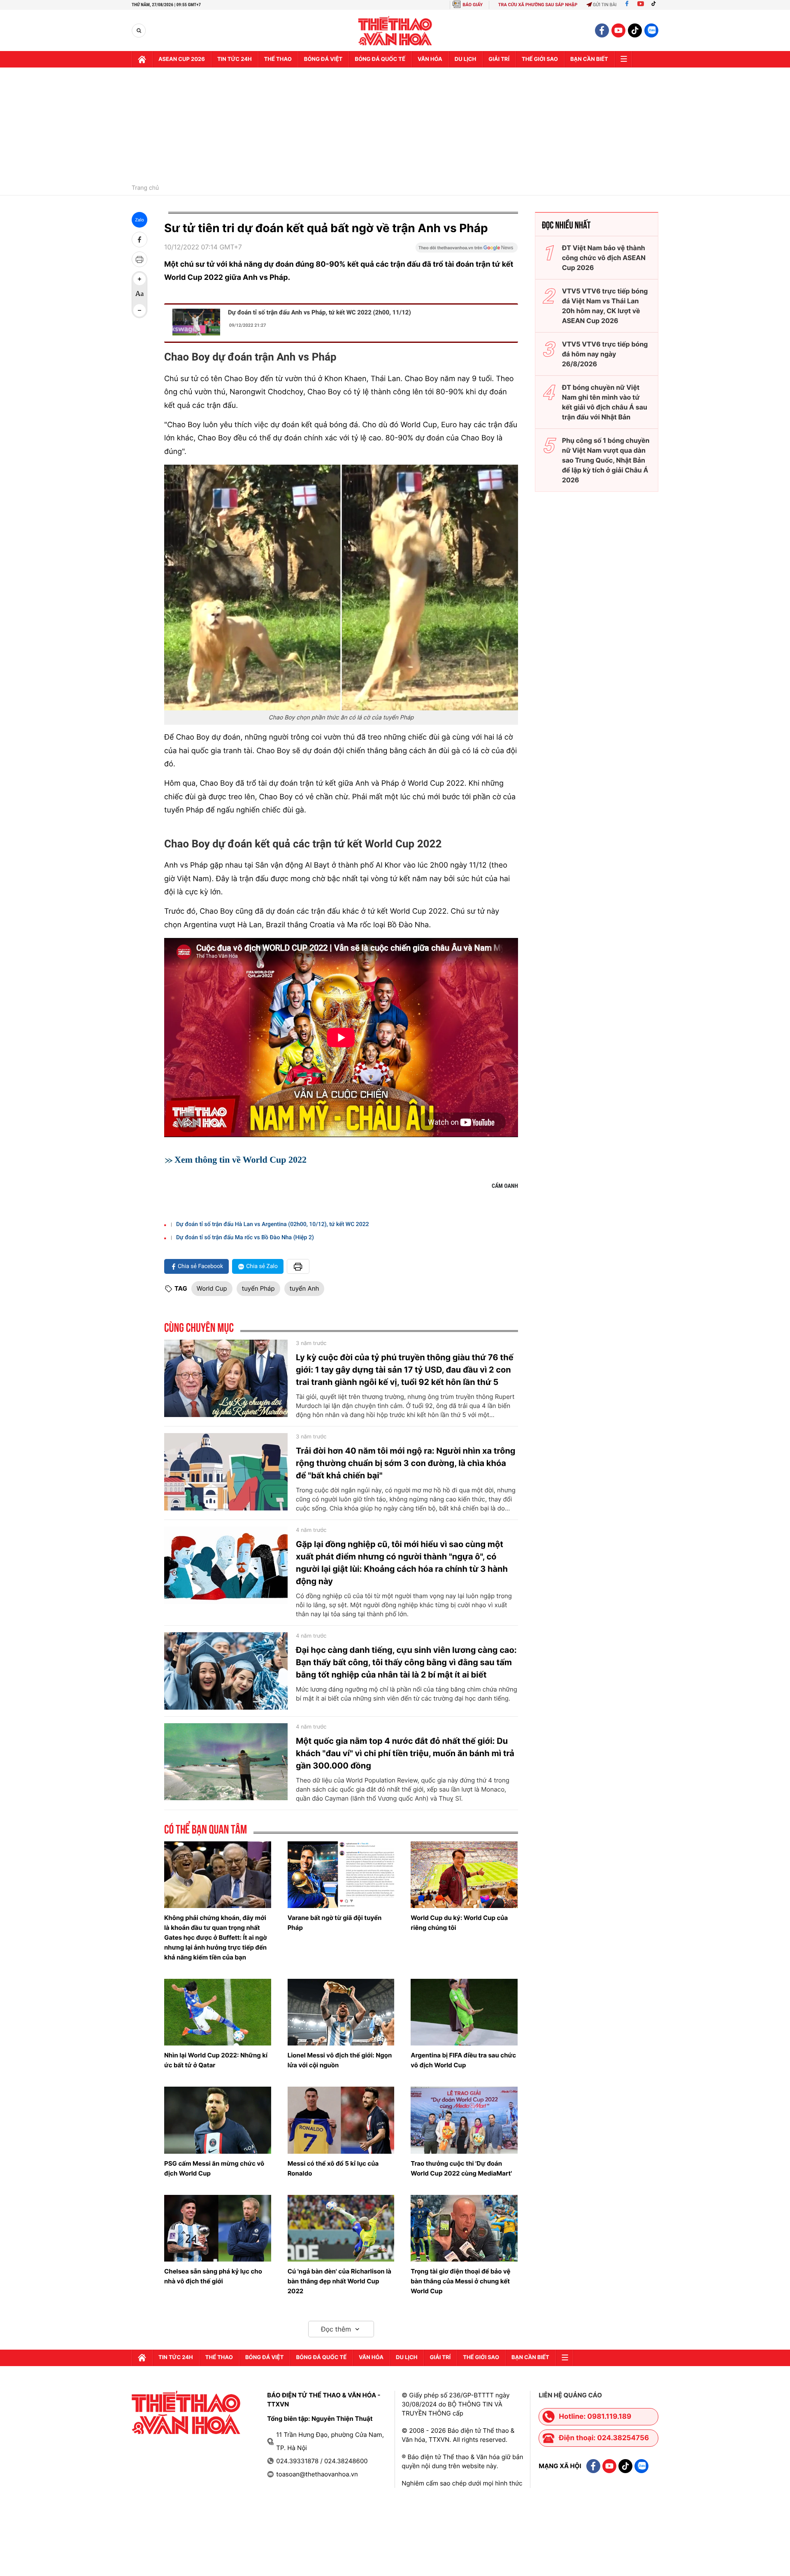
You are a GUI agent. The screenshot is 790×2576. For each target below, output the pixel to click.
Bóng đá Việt (323, 59)
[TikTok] (655, 5)
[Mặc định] (139, 295)
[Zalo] (651, 30)
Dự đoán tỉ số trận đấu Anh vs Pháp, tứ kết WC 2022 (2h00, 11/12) (319, 312)
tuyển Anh (304, 1288)
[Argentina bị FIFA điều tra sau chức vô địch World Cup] (464, 2012)
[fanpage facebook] (602, 30)
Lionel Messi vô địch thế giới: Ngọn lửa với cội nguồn (340, 2060)
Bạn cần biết (589, 59)
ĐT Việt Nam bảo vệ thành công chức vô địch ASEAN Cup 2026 (604, 258)
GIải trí (499, 59)
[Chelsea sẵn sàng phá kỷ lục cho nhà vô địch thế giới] (218, 2228)
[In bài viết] (139, 259)
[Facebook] (627, 5)
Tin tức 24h (235, 59)
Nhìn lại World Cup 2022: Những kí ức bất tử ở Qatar (216, 2060)
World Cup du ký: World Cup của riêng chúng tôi (459, 1923)
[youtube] (618, 30)
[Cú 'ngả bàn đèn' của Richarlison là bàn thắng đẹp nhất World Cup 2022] (341, 2228)
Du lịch (465, 59)
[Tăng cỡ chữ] (139, 279)
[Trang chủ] (142, 59)
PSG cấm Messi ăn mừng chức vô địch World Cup (214, 2168)
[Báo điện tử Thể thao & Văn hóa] (395, 31)
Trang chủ (145, 188)
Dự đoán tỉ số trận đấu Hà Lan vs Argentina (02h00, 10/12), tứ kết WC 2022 (273, 1224)
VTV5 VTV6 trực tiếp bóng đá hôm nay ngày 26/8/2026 (605, 354)
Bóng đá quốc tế (380, 59)
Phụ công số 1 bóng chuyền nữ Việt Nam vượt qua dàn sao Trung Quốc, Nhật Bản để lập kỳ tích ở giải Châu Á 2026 (606, 460)
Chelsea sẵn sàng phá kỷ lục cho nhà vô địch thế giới (213, 2276)
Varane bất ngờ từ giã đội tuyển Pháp (335, 1923)
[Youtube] (641, 5)
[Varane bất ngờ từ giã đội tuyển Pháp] (341, 1875)
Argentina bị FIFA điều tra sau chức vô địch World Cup (463, 2060)
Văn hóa (430, 59)
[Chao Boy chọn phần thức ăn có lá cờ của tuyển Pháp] (341, 588)
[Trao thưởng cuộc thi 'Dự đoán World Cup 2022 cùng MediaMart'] (464, 2120)
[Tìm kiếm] (139, 31)
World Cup (212, 1288)
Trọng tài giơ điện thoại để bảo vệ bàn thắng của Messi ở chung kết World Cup (460, 2281)
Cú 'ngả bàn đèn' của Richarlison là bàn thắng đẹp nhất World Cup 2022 (339, 2281)
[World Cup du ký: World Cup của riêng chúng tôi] (464, 1875)
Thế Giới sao (540, 59)
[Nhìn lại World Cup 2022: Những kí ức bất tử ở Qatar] (218, 2012)
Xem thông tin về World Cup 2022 (240, 1160)
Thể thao (278, 59)
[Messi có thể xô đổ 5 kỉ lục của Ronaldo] (341, 2120)
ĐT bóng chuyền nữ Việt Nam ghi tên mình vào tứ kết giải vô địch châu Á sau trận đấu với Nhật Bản (605, 402)
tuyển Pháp (258, 1288)
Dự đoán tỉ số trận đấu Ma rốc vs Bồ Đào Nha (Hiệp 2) (245, 1238)
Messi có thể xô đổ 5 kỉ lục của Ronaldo (333, 2168)
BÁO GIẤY (473, 5)
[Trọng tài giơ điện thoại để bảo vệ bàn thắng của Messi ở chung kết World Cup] (464, 2228)
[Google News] (467, 250)
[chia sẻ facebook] (139, 240)
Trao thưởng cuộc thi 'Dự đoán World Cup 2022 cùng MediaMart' (461, 2168)
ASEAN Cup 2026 (182, 59)
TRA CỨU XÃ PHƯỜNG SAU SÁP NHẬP (538, 5)
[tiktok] (635, 30)
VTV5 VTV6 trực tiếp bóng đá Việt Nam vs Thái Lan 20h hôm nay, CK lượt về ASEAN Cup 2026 (605, 306)
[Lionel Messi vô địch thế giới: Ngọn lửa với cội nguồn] (341, 2012)
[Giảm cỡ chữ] (139, 310)
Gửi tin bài (605, 5)
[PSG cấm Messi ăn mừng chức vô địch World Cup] (218, 2120)
